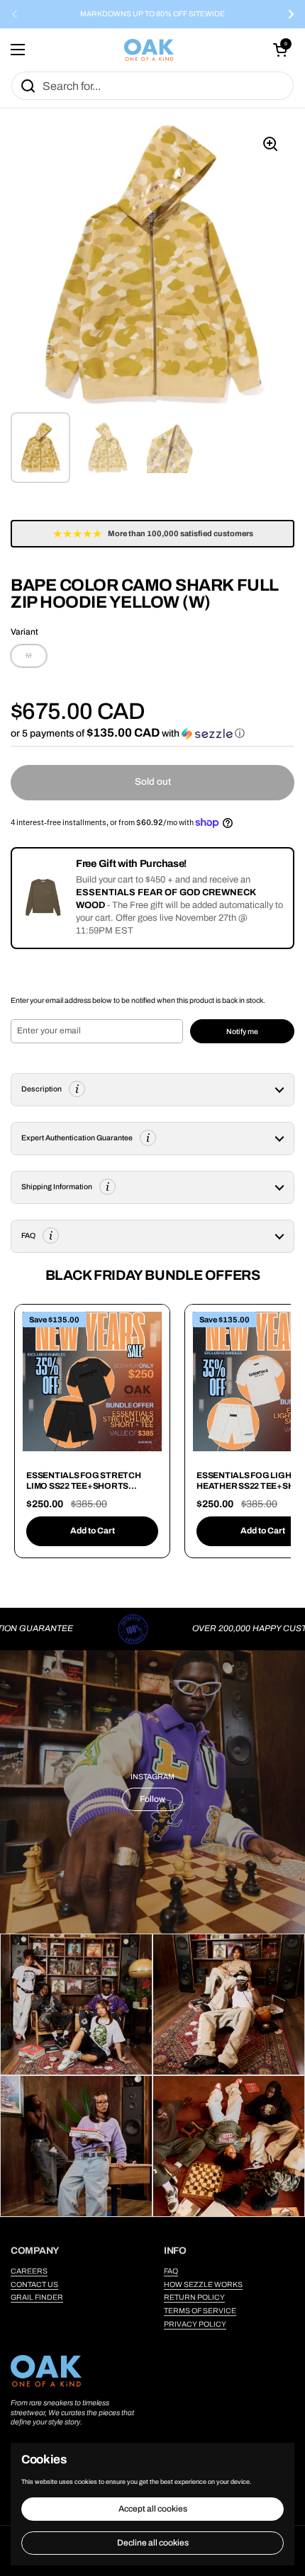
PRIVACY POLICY (195, 2324)
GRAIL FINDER (37, 2297)
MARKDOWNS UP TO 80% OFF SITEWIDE (152, 14)
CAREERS (29, 2271)
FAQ (171, 2271)
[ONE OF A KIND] (149, 50)
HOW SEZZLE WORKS (203, 2285)
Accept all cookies (153, 2509)
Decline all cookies (153, 2543)
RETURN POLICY (194, 2297)
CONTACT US (34, 2285)
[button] (280, 50)
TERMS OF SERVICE (200, 2311)
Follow (152, 1799)
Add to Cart (93, 1531)
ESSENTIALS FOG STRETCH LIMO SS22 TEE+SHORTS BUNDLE (84, 1486)
